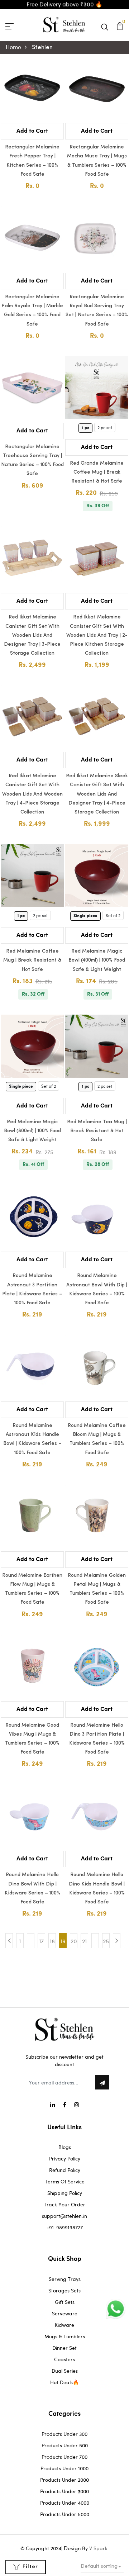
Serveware (65, 2313)
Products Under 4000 (65, 2503)
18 (52, 1941)
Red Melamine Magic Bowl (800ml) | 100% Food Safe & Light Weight (32, 1131)
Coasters (64, 2359)
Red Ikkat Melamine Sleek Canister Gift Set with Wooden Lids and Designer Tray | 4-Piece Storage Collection (97, 794)
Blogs (65, 2147)
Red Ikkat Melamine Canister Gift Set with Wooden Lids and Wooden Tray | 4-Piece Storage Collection (32, 794)
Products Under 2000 (64, 2480)
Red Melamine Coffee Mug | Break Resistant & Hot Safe (32, 960)
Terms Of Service (65, 2181)
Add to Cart (32, 131)
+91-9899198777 (65, 2227)
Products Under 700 (64, 2457)
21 (84, 1941)
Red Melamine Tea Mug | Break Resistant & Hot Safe (97, 1131)
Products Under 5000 (65, 2514)
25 (106, 1941)
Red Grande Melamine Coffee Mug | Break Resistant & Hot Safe (97, 472)
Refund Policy (65, 2170)
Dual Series (65, 2371)
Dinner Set (64, 2348)
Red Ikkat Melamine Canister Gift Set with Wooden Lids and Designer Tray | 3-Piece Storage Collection (32, 635)
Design (72, 2548)
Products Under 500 (65, 2445)
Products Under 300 (64, 2434)
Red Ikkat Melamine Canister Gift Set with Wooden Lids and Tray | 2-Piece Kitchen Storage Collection (97, 635)
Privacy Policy (65, 2158)
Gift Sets (65, 2302)
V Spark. (99, 2548)
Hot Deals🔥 (64, 2382)
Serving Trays (65, 2279)
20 (74, 1941)
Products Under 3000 (64, 2491)
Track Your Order (64, 2204)
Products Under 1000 (64, 2468)
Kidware (64, 2325)
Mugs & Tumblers (65, 2336)
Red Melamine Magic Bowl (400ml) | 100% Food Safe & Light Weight (97, 960)
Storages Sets (64, 2290)
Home (13, 47)
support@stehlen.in (64, 2216)
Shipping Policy (65, 2193)
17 (41, 1941)
